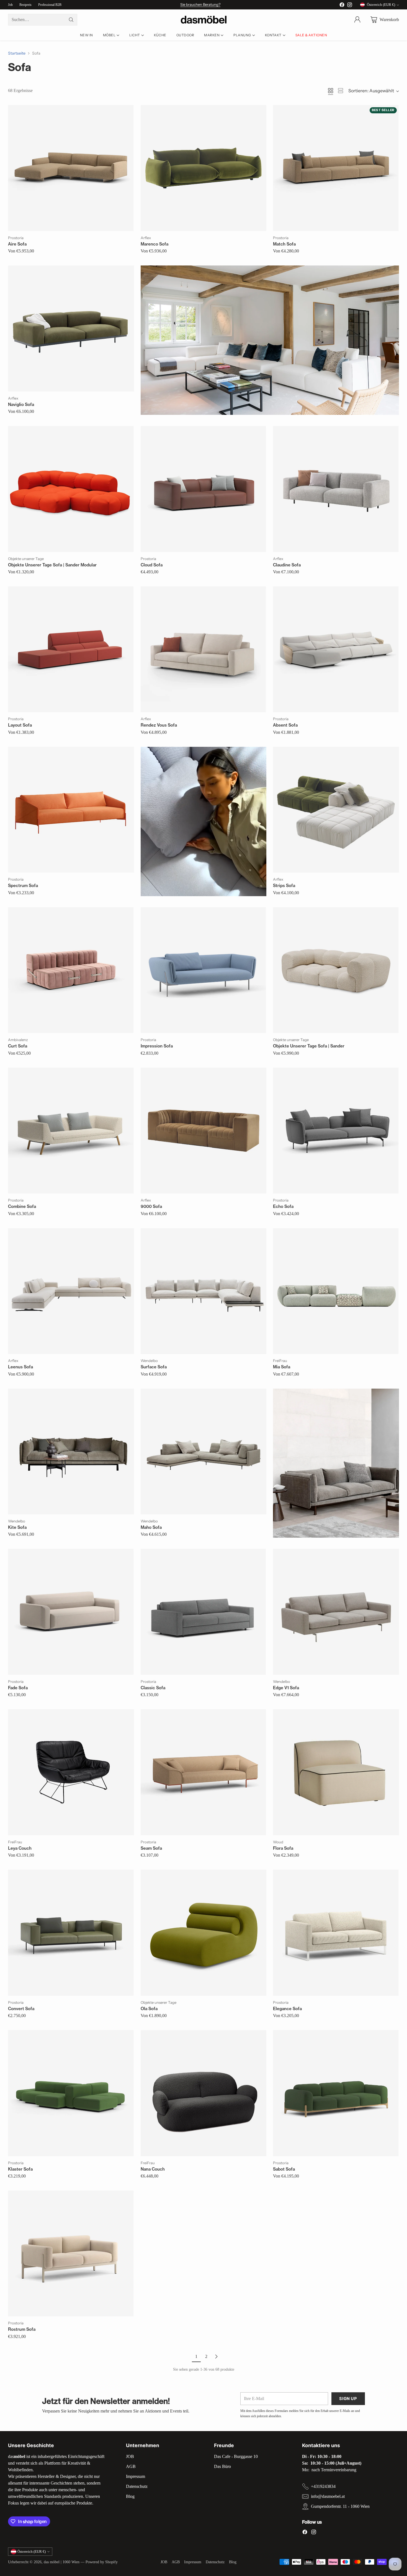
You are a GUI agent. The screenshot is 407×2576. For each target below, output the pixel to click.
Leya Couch (20, 1848)
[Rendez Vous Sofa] (203, 649)
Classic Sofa (153, 1688)
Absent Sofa (285, 725)
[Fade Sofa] (71, 1612)
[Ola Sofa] (203, 1933)
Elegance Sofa (287, 2009)
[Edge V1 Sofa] (336, 1612)
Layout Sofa (20, 725)
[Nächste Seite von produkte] (216, 2357)
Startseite (17, 53)
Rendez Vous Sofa (159, 725)
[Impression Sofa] (203, 970)
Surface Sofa (154, 1367)
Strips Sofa (284, 885)
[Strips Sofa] (336, 810)
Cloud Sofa (152, 565)
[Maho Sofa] (203, 1451)
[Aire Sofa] (71, 168)
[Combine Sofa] (71, 1131)
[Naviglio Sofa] (71, 328)
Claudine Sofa (287, 565)
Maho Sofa (151, 1527)
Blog (130, 2496)
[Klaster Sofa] (71, 2093)
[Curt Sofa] (71, 970)
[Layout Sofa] (71, 649)
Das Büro (222, 2466)
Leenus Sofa (20, 1367)
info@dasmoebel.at (328, 2496)
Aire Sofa (17, 244)
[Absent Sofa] (336, 649)
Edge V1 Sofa (286, 1688)
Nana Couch (153, 2169)
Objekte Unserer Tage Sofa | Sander (309, 1046)
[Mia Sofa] (336, 1291)
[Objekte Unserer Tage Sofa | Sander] (336, 970)
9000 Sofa (151, 1206)
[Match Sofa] (336, 168)
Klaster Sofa (20, 2169)
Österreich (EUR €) (381, 5)
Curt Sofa (18, 1046)
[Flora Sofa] (336, 1772)
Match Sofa (284, 244)
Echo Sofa (283, 1206)
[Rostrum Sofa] (71, 2253)
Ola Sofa (149, 2009)
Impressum (136, 2476)
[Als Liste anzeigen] (341, 91)
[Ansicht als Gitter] (331, 91)
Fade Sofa (18, 1688)
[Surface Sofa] (203, 1291)
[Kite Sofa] (71, 1451)
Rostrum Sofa (22, 2329)
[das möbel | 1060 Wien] (204, 20)
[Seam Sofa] (203, 1772)
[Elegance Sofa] (336, 1933)
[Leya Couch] (71, 1772)
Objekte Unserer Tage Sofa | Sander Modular (52, 565)
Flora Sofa (283, 1848)
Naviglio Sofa (21, 404)
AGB (131, 2466)
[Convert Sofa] (71, 1933)
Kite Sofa (17, 1527)
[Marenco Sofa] (203, 168)
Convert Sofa (21, 2009)
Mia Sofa (282, 1367)
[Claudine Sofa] (336, 489)
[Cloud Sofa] (203, 489)
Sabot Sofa (284, 2169)
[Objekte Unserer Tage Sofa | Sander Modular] (71, 489)
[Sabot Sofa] (336, 2093)
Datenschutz (137, 2486)
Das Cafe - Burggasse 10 (236, 2456)
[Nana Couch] (203, 2093)
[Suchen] (71, 20)
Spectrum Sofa (23, 885)
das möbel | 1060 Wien (62, 2562)
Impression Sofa (157, 1046)
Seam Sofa (151, 1848)
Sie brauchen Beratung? (200, 4)
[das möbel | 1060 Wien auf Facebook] (342, 6)
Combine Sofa (22, 1206)
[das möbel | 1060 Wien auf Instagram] (350, 6)
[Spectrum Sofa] (71, 810)
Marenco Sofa (154, 244)
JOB (130, 2456)
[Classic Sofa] (203, 1612)
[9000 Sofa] (203, 1131)
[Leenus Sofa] (71, 1291)
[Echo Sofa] (336, 1131)
